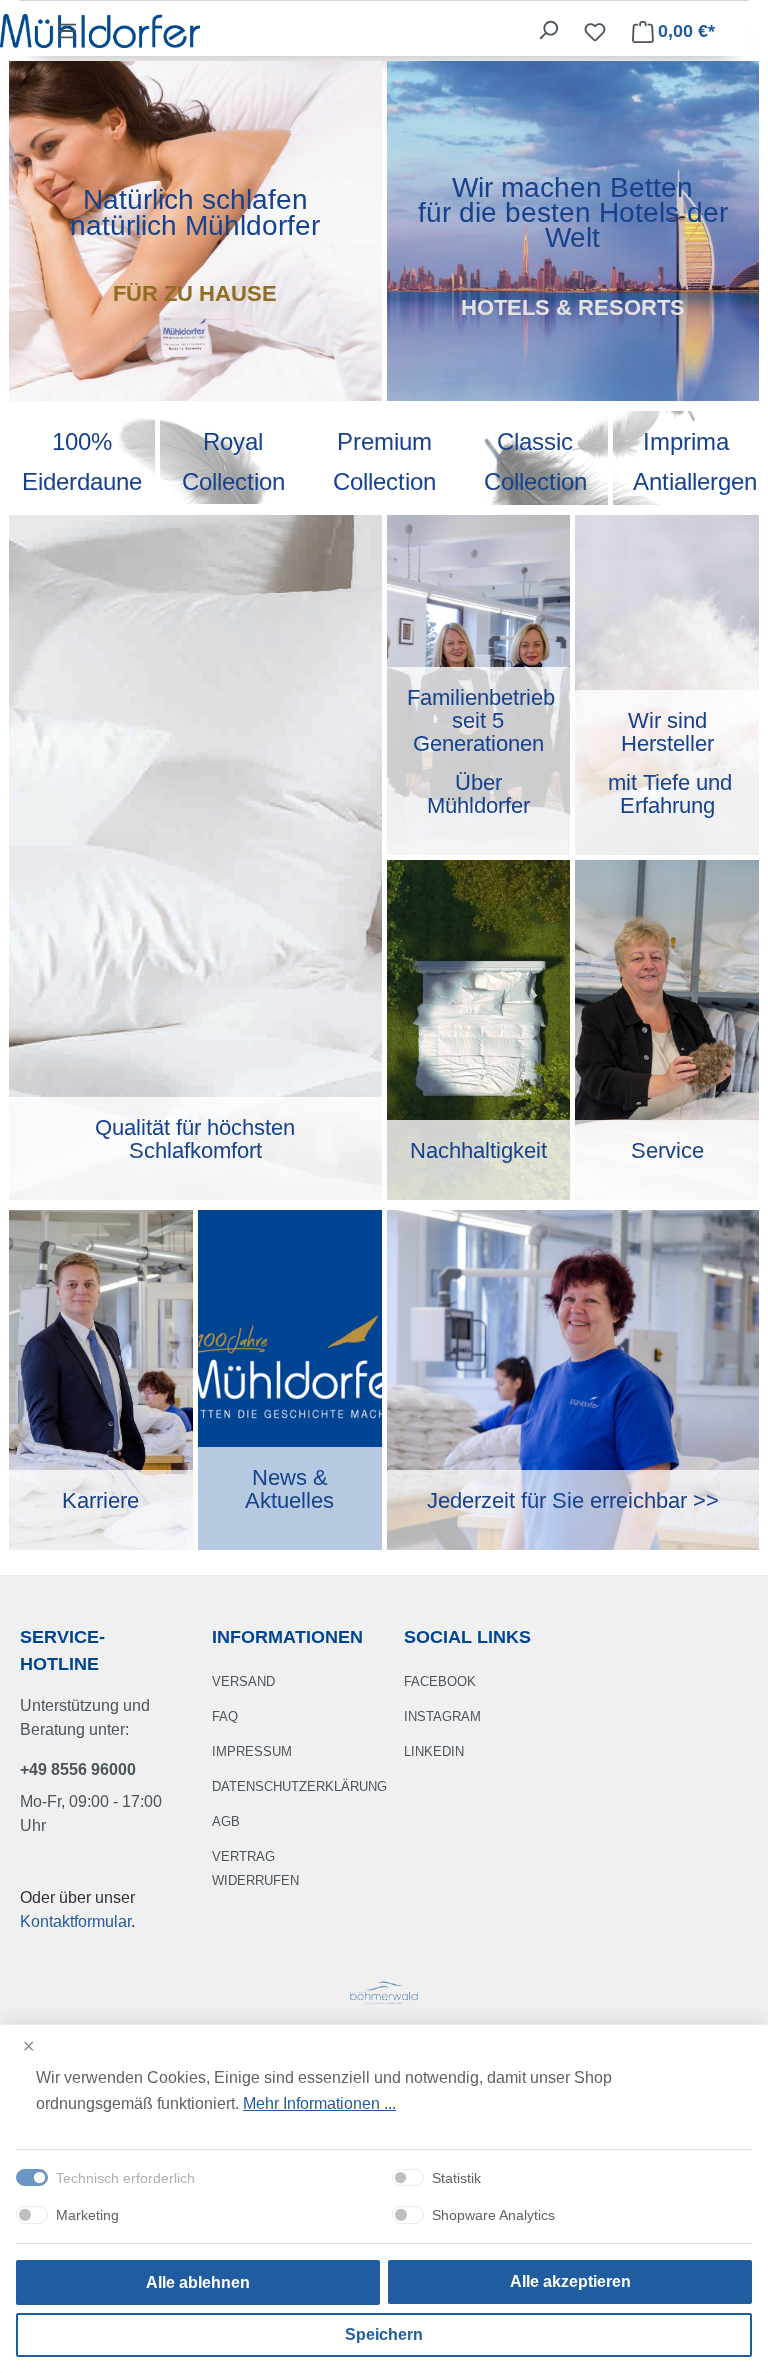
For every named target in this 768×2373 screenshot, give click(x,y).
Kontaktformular (75, 1921)
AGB (226, 1821)
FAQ (225, 1716)
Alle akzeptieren (570, 2281)
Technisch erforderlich (125, 2178)
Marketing (87, 2215)
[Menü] (67, 31)
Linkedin (434, 1751)
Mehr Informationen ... (319, 2103)
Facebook (440, 1681)
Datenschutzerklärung (299, 1786)
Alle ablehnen (198, 2282)
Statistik (456, 2178)
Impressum (252, 1751)
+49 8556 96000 (78, 1769)
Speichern (384, 2334)
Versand (243, 1681)
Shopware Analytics (493, 2215)
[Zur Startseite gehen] (100, 29)
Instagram (442, 1716)
